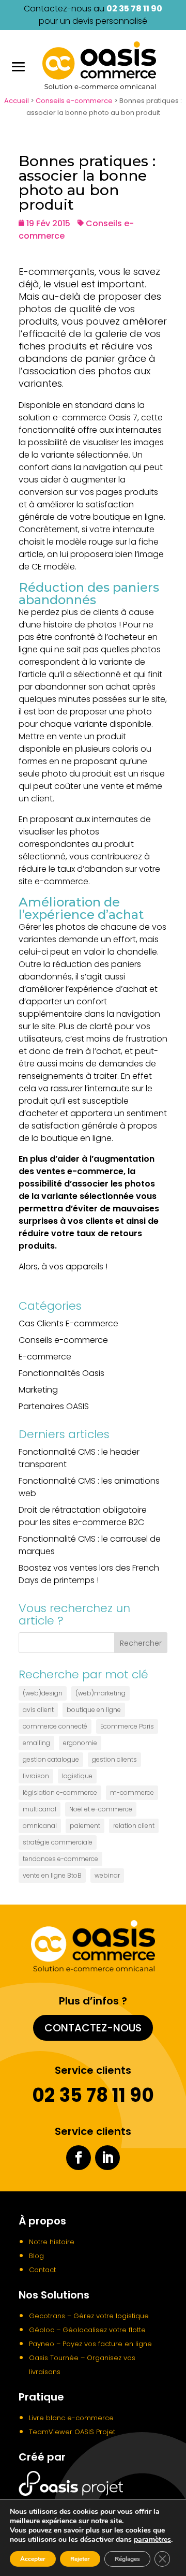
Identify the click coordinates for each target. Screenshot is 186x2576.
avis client (38, 1710)
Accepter (33, 2559)
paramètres (152, 2540)
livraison (36, 1776)
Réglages (127, 2559)
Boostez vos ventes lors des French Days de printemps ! (89, 1574)
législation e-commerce (60, 1792)
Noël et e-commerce (101, 1809)
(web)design (43, 1693)
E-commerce (45, 1357)
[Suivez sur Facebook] (79, 2158)
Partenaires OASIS (54, 1406)
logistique (77, 1776)
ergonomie (80, 1743)
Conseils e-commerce (74, 101)
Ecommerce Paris (127, 1726)
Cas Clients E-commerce (68, 1323)
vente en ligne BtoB (52, 1875)
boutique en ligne (94, 1710)
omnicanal (40, 1826)
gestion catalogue (51, 1759)
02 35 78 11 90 (134, 9)
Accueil (17, 101)
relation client (134, 1826)
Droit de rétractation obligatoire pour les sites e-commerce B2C (83, 1516)
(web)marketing (100, 1693)
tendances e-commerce (60, 1859)
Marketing (38, 1390)
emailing (36, 1743)
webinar (107, 1875)
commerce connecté (55, 1726)
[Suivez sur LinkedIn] (107, 2158)
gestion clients (114, 1759)
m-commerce (132, 1792)
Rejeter (80, 2559)
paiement (85, 1826)
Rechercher (141, 1643)
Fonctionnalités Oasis (61, 1373)
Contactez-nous (93, 2028)
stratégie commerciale (58, 1842)
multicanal (40, 1809)
